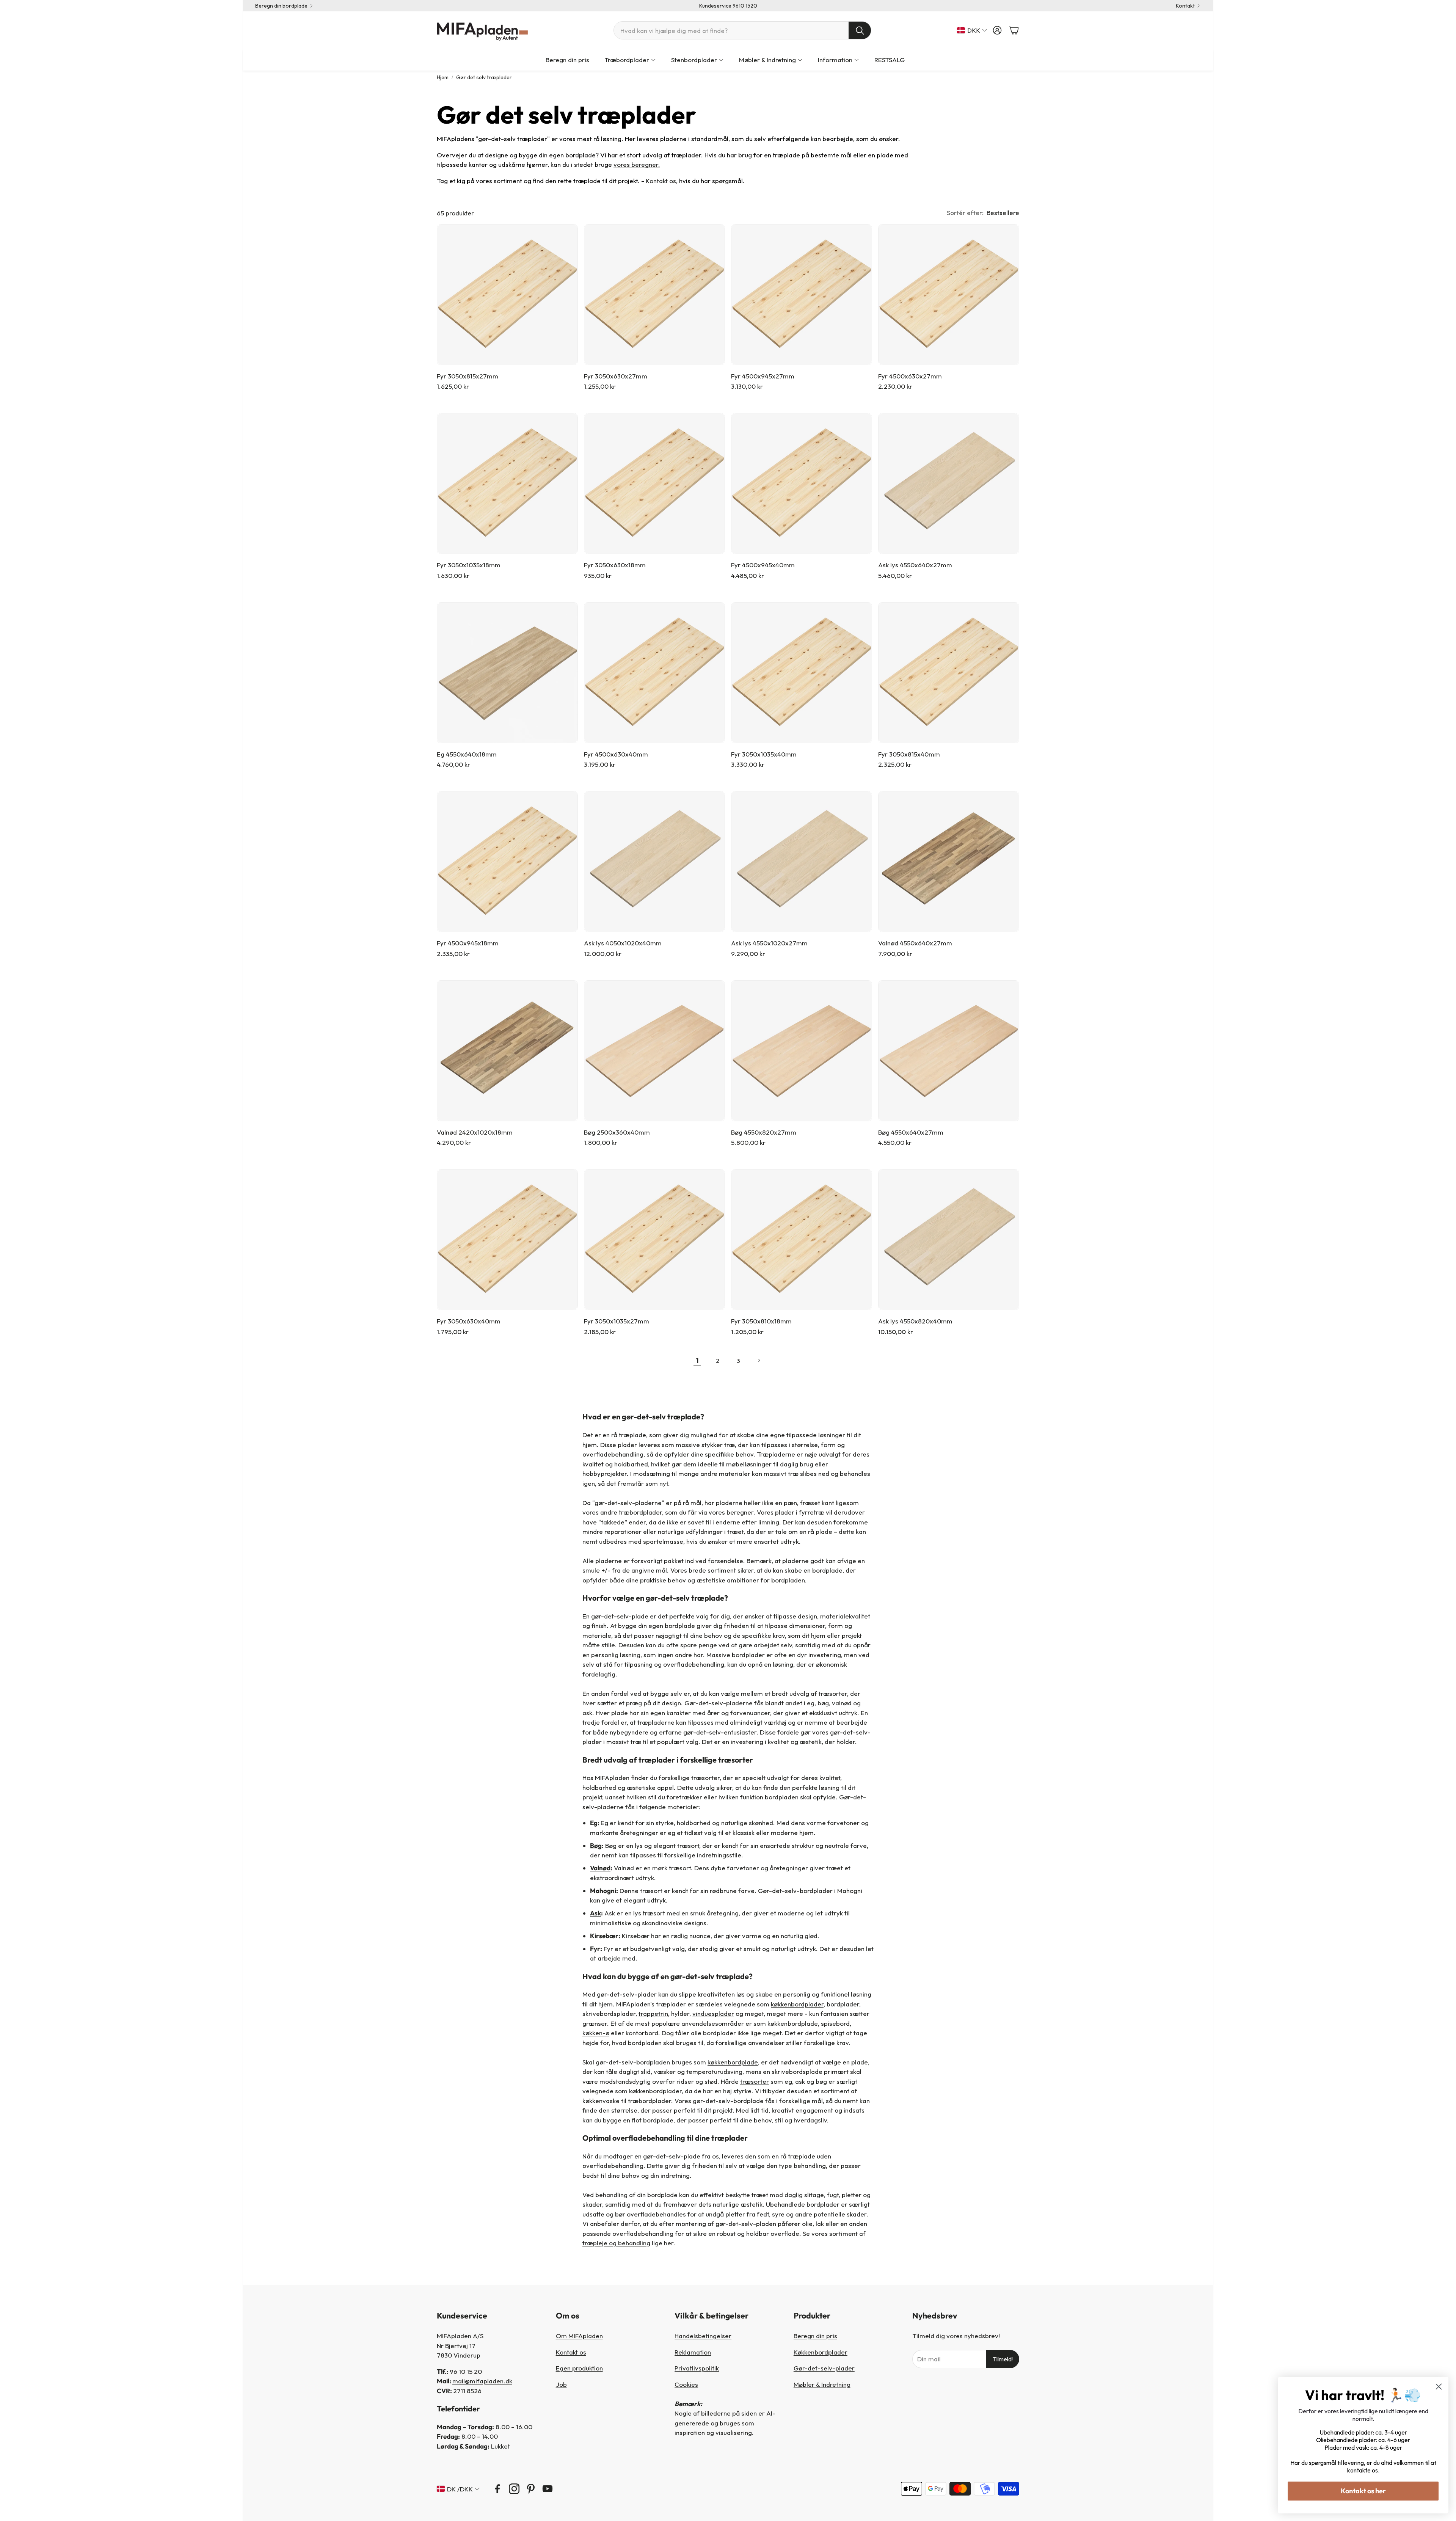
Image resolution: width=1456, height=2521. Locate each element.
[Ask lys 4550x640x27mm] (949, 483)
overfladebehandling (613, 2165)
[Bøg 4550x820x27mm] (802, 1051)
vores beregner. (637, 164)
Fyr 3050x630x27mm (616, 376)
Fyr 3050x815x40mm (909, 754)
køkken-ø (596, 2033)
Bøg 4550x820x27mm (764, 1132)
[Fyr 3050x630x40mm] (507, 1240)
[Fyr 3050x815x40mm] (949, 673)
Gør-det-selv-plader (824, 2368)
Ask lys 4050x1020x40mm (623, 943)
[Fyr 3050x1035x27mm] (654, 1240)
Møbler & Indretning (822, 2384)
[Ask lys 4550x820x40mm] (949, 1240)
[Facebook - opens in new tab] (497, 2489)
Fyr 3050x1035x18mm (469, 565)
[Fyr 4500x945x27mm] (802, 295)
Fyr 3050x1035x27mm (617, 1321)
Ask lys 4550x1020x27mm (769, 943)
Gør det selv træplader (484, 77)
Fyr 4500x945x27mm (763, 376)
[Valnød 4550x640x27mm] (949, 862)
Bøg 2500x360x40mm (617, 1132)
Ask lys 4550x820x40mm (915, 1321)
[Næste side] (759, 1361)
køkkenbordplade (733, 2062)
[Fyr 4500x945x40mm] (802, 483)
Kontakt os (661, 181)
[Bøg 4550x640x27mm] (949, 1051)
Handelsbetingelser (703, 2336)
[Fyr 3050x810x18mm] (802, 1240)
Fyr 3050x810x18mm (761, 1321)
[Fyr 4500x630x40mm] (654, 673)
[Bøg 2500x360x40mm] (654, 1051)
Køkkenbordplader (821, 2352)
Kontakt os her (1363, 2491)
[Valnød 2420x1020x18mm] (507, 1051)
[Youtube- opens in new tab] (548, 2489)
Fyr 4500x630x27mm (910, 376)
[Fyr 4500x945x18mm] (507, 862)
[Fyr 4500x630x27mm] (949, 295)
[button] (742, 30)
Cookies (686, 2384)
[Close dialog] (1439, 2387)
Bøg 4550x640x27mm (911, 1132)
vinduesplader (713, 2013)
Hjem (443, 77)
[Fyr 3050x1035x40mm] (802, 673)
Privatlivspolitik (697, 2368)
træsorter (755, 2081)
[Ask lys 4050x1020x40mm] (654, 862)
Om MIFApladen (579, 2336)
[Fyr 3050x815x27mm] (507, 295)
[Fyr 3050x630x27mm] (654, 295)
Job (561, 2384)
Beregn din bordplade (281, 6)
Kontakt (1185, 6)
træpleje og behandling (616, 2243)
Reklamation (693, 2352)
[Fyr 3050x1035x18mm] (507, 483)
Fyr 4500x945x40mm (763, 565)
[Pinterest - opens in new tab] (531, 2489)
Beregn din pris (815, 2336)
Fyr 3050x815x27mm (468, 376)
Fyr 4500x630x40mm (616, 754)
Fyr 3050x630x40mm (469, 1321)
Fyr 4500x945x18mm (468, 943)
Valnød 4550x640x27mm (915, 943)
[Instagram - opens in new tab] (514, 2489)
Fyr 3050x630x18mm (615, 565)
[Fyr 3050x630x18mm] (654, 483)
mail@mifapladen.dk (482, 2381)
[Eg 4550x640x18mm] (507, 673)
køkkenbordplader (797, 2004)
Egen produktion (579, 2368)
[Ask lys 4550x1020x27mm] (802, 862)
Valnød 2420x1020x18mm (475, 1132)
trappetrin (653, 2013)
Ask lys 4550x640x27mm (915, 565)
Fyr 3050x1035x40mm (764, 754)
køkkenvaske (601, 2101)
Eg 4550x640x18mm (467, 754)
